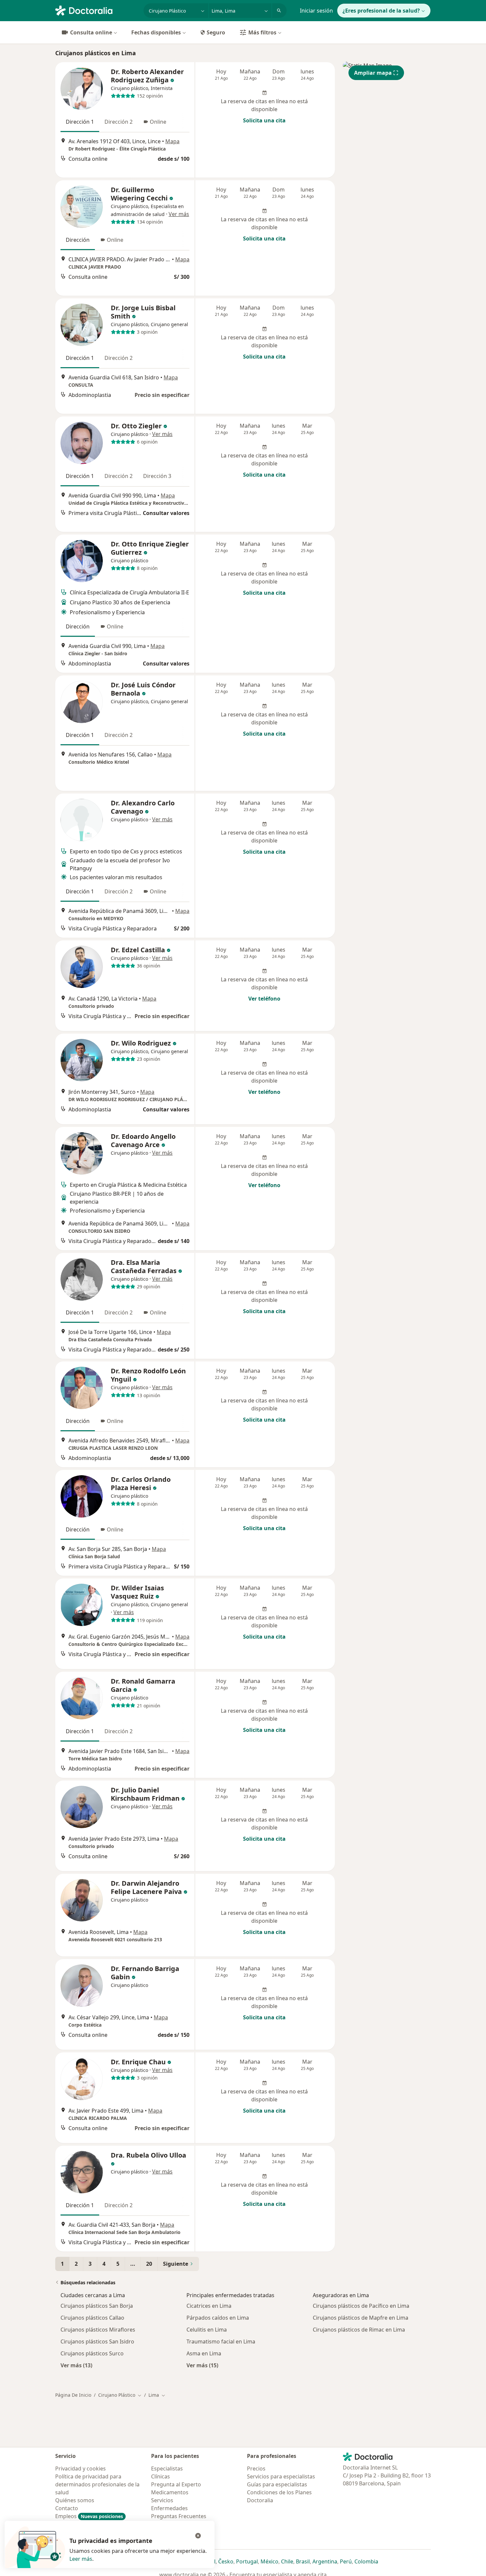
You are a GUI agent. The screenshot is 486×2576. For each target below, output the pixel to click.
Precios (256, 2469)
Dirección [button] (78, 240)
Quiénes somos (75, 2500)
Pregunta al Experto (176, 2484)
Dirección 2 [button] (119, 122)
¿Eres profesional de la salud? (381, 11)
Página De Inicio (73, 2395)
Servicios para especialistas (281, 2476)
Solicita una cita (264, 120)
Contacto (67, 2508)
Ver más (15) (202, 2365)
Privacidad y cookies (81, 2469)
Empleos (89, 2516)
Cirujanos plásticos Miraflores (98, 2330)
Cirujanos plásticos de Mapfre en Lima (361, 2318)
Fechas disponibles (156, 32)
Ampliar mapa (373, 73)
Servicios (162, 2500)
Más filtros (262, 32)
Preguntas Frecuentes (179, 2516)
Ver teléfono (264, 999)
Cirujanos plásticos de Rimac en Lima (359, 2330)
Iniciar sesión (316, 11)
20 (149, 2264)
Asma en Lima (204, 2353)
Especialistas (167, 2469)
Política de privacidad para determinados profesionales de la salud (97, 2484)
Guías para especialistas (277, 2484)
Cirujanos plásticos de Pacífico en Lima (361, 2306)
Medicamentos (170, 2492)
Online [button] (158, 122)
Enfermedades (169, 2508)
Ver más (179, 214)
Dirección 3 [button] (157, 476)
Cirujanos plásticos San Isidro (97, 2341)
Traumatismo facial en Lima (221, 2341)
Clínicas (161, 2476)
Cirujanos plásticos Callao (92, 2318)
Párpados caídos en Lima (218, 2318)
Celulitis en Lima (207, 2330)
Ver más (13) (76, 2365)
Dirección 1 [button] (80, 122)
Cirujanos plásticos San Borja (97, 2306)
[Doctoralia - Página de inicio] (97, 10)
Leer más (81, 2559)
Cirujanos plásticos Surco (92, 2353)
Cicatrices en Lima (209, 2306)
